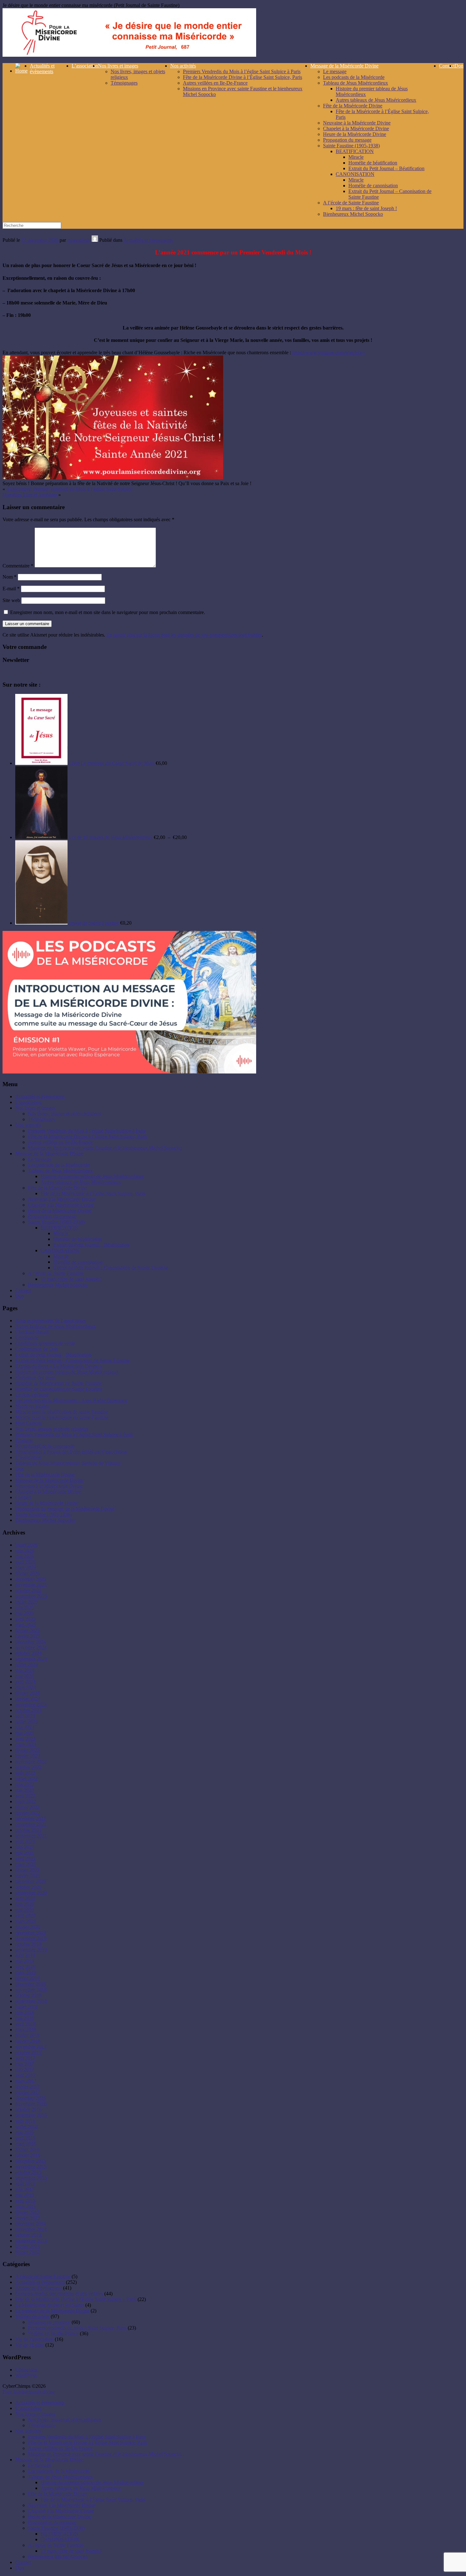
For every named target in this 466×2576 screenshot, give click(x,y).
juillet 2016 (26, 2127)
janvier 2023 (28, 1756)
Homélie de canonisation (373, 186)
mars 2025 (26, 1625)
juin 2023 (25, 1727)
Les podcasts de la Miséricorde (354, 77)
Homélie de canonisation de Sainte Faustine (59, 1389)
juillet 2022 (26, 1779)
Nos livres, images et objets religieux (65, 1114)
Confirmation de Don (37, 1349)
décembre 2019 (31, 1933)
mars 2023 (26, 1744)
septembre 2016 (31, 2115)
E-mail (11, 589)
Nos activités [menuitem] (28, 2431)
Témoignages (124, 83)
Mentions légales (32, 1406)
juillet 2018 (26, 2007)
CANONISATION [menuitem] (60, 2539)
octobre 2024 (28, 1653)
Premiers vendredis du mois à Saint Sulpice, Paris (77, 2328)
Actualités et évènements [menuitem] (40, 2403)
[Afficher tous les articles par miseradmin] (95, 240)
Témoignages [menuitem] (41, 2425)
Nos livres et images (118, 66)
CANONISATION (355, 174)
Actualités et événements (148, 240)
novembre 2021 (31, 1824)
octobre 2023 (28, 1710)
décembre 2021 (31, 1819)
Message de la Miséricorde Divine (344, 66)
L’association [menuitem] (28, 2408)
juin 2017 (25, 2064)
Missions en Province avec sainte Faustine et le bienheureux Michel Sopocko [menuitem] (105, 2454)
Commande (27, 1338)
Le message (335, 71)
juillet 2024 (26, 1665)
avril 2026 (25, 1562)
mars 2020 (26, 1921)
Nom (10, 577)
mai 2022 (25, 1790)
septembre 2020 (31, 1893)
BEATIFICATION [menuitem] (60, 2534)
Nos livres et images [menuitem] (35, 2414)
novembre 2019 (31, 1938)
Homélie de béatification (373, 163)
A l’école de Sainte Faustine (351, 203)
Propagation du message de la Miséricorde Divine (65, 1509)
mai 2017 (25, 2070)
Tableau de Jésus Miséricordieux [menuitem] (60, 2477)
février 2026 (27, 1573)
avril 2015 (25, 2201)
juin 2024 (25, 1670)
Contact (447, 66)
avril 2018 (25, 2024)
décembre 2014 (31, 2224)
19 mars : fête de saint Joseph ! (366, 208)
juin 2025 (25, 1608)
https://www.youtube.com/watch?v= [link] (329, 352)
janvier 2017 (28, 2092)
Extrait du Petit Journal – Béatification (386, 168)
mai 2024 (25, 1676)
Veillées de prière (32, 2316)
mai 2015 (25, 2195)
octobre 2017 (28, 2052)
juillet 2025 (26, 1602)
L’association (85, 66)
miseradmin (79, 240)
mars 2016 (26, 2144)
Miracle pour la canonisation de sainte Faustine (62, 1417)
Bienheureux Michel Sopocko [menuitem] (58, 2557)
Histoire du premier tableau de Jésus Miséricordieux (92, 1176)
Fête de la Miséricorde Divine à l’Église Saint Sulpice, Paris (243, 77)
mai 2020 (25, 1910)
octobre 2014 (28, 2235)
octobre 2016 (28, 2109)
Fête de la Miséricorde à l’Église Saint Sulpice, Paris (93, 1193)
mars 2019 (26, 1973)
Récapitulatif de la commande (45, 1446)
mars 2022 (26, 1801)
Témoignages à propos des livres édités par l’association (71, 1452)
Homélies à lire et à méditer (30, 495)
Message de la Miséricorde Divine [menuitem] (49, 2460)
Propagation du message (347, 140)
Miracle (356, 157)
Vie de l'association (34, 2339)
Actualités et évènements (42, 69)
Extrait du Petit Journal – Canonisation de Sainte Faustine (111, 1268)
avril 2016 (25, 2138)
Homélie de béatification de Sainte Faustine (58, 1383)
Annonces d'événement (39, 2288)
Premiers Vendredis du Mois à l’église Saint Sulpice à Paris (242, 71)
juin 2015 (25, 2189)
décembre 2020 (31, 1881)
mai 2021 (25, 1853)
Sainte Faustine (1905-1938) (351, 146)
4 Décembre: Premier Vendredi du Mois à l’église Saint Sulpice (69, 489)
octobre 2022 (28, 1767)
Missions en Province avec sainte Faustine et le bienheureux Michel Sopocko (105, 1148)
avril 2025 (25, 1619)
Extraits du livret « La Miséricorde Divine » (59, 1366)
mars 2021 (26, 1864)
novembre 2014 (31, 2229)
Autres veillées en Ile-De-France (215, 83)
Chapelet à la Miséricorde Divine (356, 128)
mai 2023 (25, 1733)
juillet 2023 (26, 1722)
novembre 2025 (31, 1585)
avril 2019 (25, 1967)
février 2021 (27, 1870)
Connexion (26, 2370)
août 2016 (25, 2121)
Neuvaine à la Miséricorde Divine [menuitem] (62, 2505)
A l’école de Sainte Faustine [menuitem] (56, 2545)
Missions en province (49, 2322)
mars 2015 (26, 2206)
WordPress (26, 2375)
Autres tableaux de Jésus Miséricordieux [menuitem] (81, 2488)
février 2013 (27, 2246)
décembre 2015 (31, 2161)
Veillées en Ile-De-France (53, 2333)
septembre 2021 (31, 1836)
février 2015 (27, 2212)
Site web (11, 600)
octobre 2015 (28, 2172)
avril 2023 (25, 1739)
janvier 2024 (28, 1699)
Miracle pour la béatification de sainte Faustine (62, 1412)
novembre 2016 (31, 2104)
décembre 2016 (31, 2098)
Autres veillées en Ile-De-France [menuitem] (60, 2448)
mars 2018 (26, 2030)
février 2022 (27, 1807)
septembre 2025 (31, 1596)
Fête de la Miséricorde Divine (353, 106)
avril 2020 (25, 1916)
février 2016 (27, 2149)
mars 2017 (26, 2081)
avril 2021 (25, 1858)
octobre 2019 (28, 1944)
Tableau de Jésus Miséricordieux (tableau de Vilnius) (68, 1463)
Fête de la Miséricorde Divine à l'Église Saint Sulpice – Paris (76, 2299)
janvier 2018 (28, 2041)
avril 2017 (25, 2075)
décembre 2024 (31, 1642)
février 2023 (27, 1750)
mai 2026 (25, 1556)
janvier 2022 (28, 1813)
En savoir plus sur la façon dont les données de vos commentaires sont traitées (184, 635)
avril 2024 (25, 1682)
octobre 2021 (28, 1830)
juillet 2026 (26, 1545)
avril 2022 (25, 1796)
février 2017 (27, 2087)
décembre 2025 (31, 1579)
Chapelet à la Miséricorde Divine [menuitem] (61, 2511)
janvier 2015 (28, 2218)
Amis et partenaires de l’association (50, 1320)
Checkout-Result (32, 1332)
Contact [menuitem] (23, 2562)
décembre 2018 (31, 1984)
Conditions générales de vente (45, 1343)
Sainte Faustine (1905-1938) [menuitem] (56, 2528)
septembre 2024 (31, 1659)
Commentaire (18, 566)
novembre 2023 (31, 1705)
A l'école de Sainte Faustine (43, 2276)
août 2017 (25, 2058)
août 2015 (25, 2184)
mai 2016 (25, 2132)
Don (459, 66)
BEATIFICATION (355, 151)
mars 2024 (26, 1687)
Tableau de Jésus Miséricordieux (356, 83)
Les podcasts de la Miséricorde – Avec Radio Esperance (71, 1400)
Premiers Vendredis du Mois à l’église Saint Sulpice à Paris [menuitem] (87, 2437)
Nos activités (183, 66)
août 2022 (25, 1773)
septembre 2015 (31, 2178)
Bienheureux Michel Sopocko (353, 214)
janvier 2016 (28, 2155)
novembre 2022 (31, 1762)
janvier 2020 (28, 1927)
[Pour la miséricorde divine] (129, 55)
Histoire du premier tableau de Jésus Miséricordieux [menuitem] (92, 2482)
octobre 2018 (28, 1995)
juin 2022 (25, 1784)
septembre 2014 (31, 2241)
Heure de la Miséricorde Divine (355, 134)
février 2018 (27, 2035)
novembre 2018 (31, 1990)
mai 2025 (25, 1613)
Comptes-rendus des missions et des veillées (59, 2294)
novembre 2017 (31, 2047)
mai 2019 (25, 1961)
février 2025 (27, 1630)
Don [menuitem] (20, 2568)
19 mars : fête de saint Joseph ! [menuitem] (71, 2551)
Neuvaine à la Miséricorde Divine (357, 123)
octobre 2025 (28, 1590)
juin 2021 (25, 1847)
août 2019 (25, 1955)
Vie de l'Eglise (30, 2345)
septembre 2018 (31, 2001)
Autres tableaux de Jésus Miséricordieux (376, 100)
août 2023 (25, 1716)
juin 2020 (25, 1904)
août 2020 (25, 1898)
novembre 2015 (31, 2166)
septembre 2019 (31, 1950)
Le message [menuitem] (40, 2465)
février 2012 (27, 2252)
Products (24, 1440)
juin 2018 (25, 2012)
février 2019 (27, 1978)
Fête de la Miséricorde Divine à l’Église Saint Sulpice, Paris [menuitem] (87, 2442)
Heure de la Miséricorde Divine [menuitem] (59, 2517)
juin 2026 (25, 1551)
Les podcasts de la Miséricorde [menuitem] (59, 2471)
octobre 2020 (28, 1887)
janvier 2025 (28, 1636)
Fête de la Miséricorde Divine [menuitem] (58, 2494)
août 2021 (25, 1841)
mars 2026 (26, 1568)
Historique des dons (35, 1378)
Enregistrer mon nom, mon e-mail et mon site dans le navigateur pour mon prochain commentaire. (108, 612)
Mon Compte (29, 1423)
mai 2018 (25, 2018)
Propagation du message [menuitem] (52, 2522)
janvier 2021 (28, 1876)
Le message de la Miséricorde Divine (52, 2311)
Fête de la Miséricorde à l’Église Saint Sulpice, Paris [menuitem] (93, 2499)
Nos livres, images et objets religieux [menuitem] (65, 2420)
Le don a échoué (32, 1395)
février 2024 (27, 1693)
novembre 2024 (31, 1647)
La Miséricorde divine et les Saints (50, 2305)
